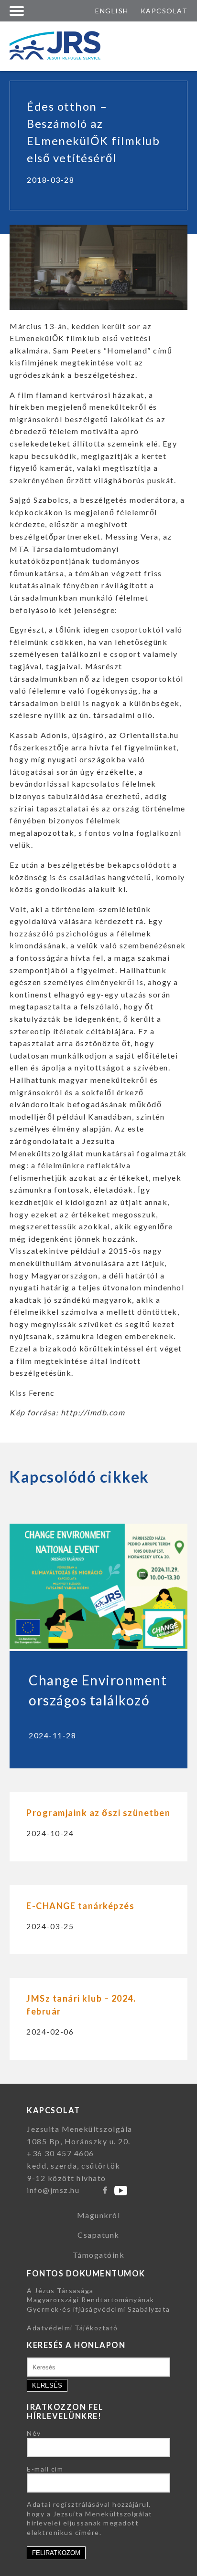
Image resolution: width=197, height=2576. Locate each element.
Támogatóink (99, 2255)
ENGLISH (112, 11)
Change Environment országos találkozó (98, 1690)
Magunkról (99, 2215)
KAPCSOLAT (164, 11)
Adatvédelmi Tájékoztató (72, 2328)
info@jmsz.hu (53, 2190)
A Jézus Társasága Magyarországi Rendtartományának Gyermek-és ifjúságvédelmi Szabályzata (98, 2300)
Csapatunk (98, 2235)
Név (34, 2433)
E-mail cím (45, 2469)
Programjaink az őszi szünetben (98, 1813)
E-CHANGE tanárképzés (80, 1906)
